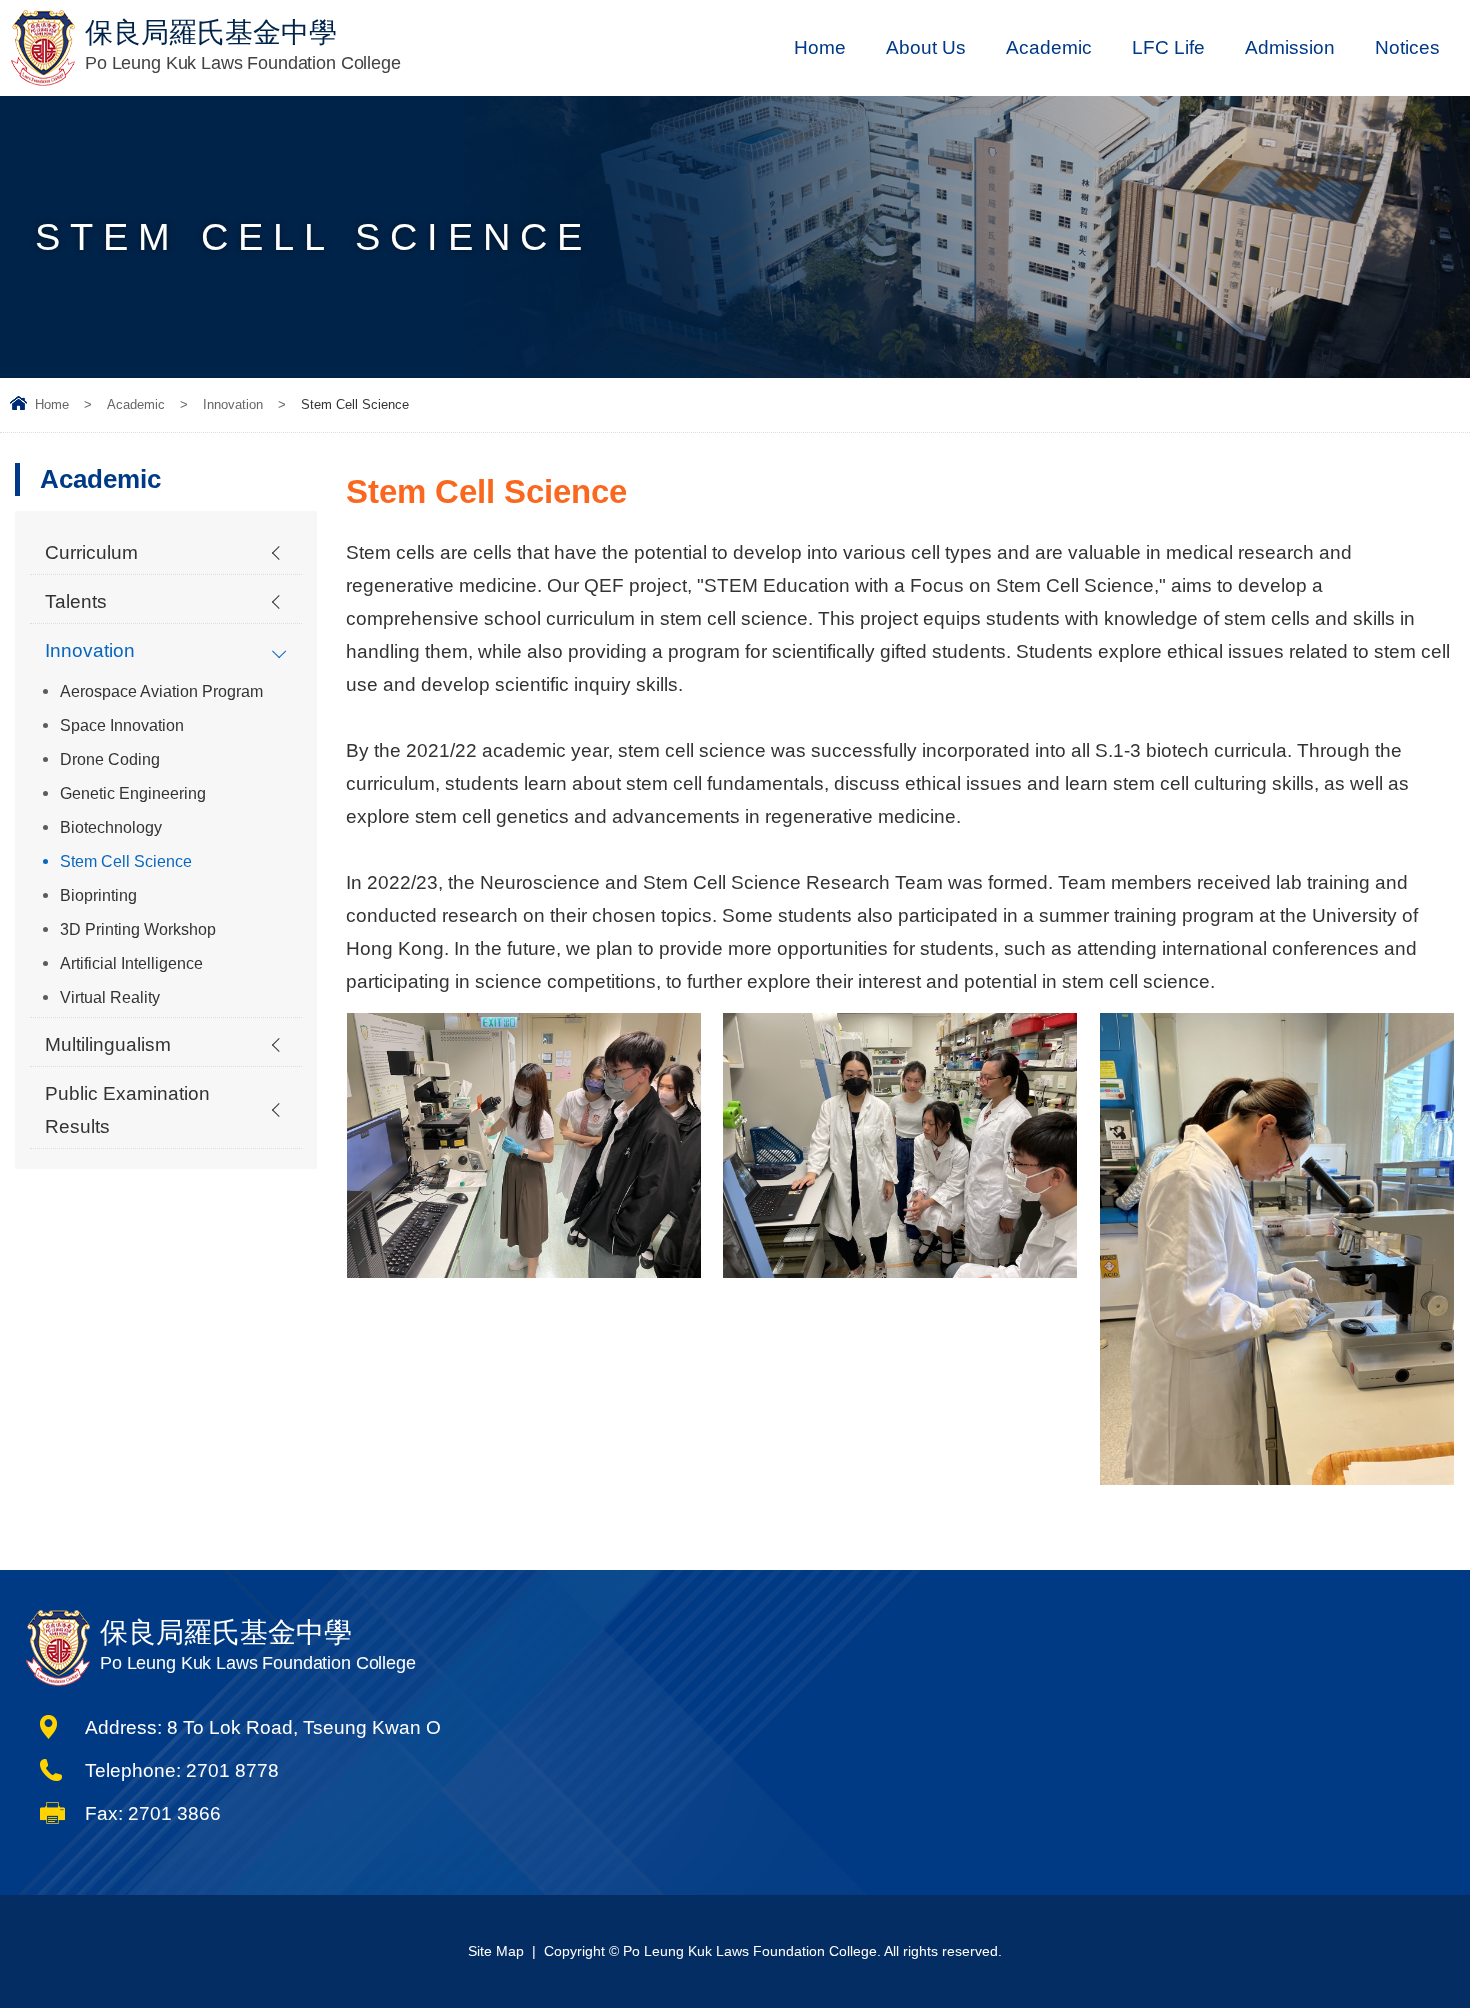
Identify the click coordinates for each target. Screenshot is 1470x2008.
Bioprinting (98, 895)
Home (820, 47)
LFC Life (1168, 47)
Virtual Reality (110, 997)
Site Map (496, 1951)
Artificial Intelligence (131, 963)
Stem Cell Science (126, 861)
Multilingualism (108, 1044)
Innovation (233, 404)
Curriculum (91, 552)
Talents (76, 601)
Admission (1290, 47)
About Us (926, 47)
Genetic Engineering (133, 793)
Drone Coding (110, 759)
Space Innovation (122, 725)
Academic (1049, 47)
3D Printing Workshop (138, 929)
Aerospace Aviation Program (161, 691)
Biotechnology (111, 827)
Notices (1407, 47)
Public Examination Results (127, 1110)
